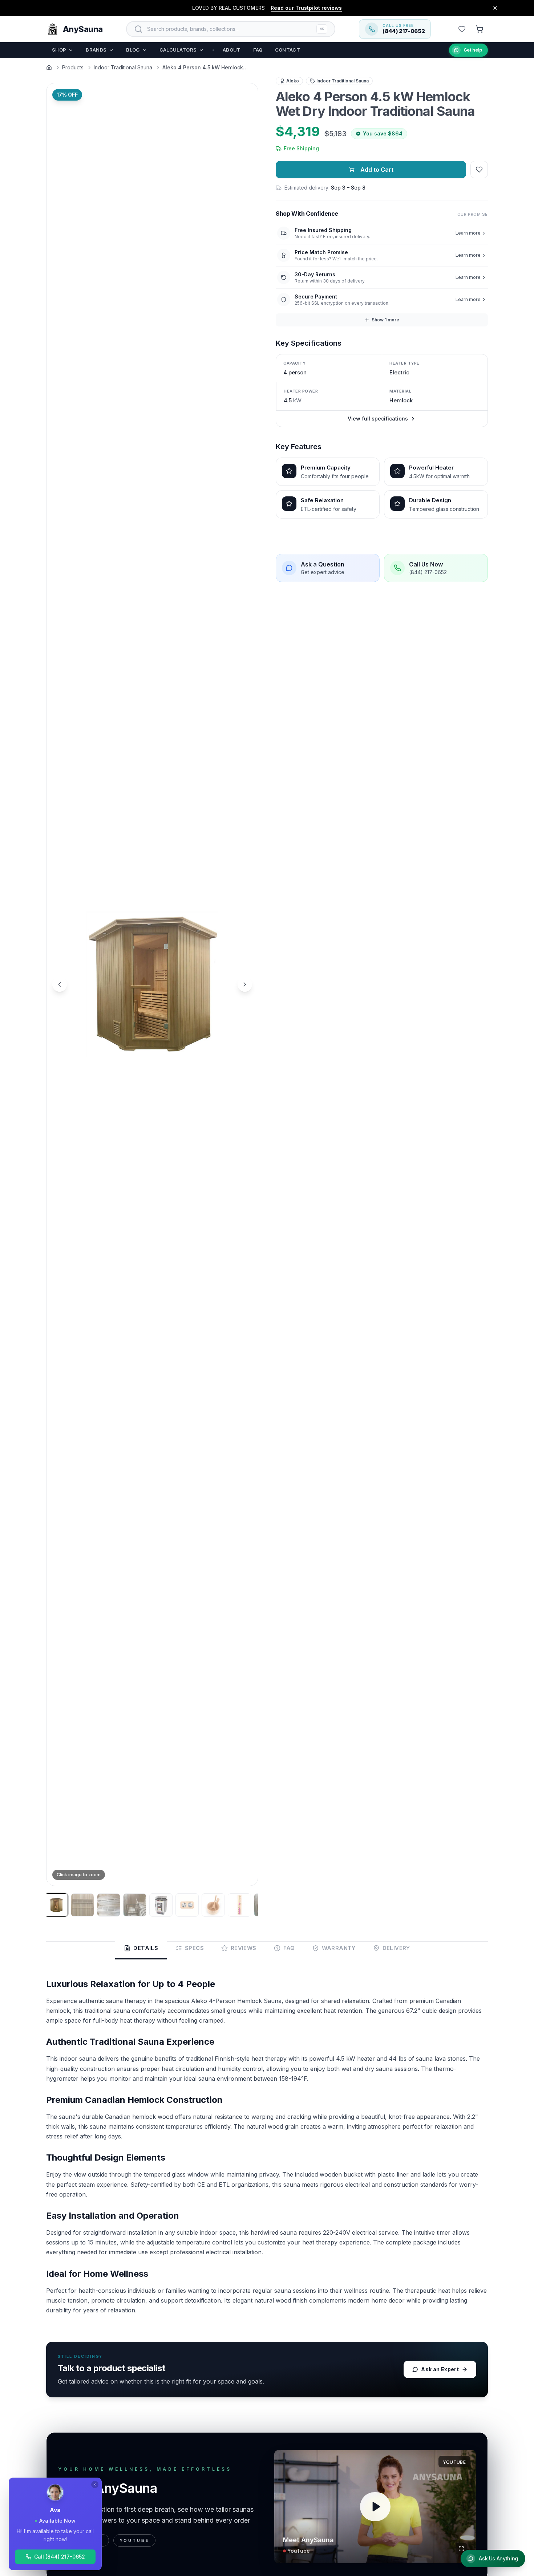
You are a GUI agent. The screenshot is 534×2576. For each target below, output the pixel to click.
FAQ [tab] (289, 1948)
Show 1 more (385, 320)
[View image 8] (239, 1905)
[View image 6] (187, 1905)
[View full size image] (244, 1872)
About (232, 50)
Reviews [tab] (244, 1948)
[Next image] (245, 984)
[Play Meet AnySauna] (375, 2507)
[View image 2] (82, 1905)
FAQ (258, 50)
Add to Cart (377, 170)
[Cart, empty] (480, 29)
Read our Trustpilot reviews (306, 8)
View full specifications (378, 419)
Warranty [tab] (339, 1948)
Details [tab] (146, 1948)
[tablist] (267, 1949)
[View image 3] (109, 1905)
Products (73, 67)
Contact (288, 50)
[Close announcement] (495, 8)
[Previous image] (60, 984)
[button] (152, 984)
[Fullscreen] (461, 2549)
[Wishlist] (462, 29)
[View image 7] (213, 1905)
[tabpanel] (267, 2188)
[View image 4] (135, 1905)
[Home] (49, 68)
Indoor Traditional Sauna (123, 67)
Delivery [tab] (396, 1948)
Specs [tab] (194, 1948)
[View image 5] (161, 1905)
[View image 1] (56, 1905)
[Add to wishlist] (479, 170)
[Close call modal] (95, 2484)
